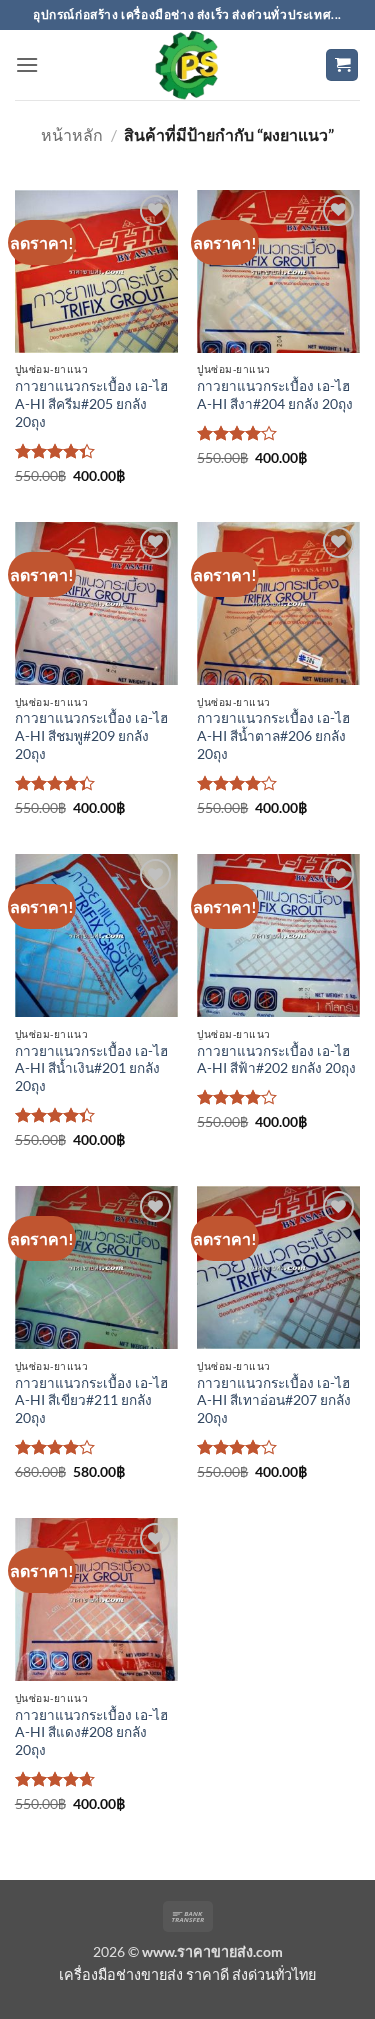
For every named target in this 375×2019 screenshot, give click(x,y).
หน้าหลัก (72, 134)
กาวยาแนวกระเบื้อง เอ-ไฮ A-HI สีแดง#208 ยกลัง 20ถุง (91, 1732)
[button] (27, 64)
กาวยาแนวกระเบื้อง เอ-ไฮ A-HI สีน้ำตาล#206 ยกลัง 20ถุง (273, 735)
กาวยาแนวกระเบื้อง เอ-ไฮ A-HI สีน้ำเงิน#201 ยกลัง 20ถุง (91, 1068)
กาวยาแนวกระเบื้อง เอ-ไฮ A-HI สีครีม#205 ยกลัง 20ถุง (91, 403)
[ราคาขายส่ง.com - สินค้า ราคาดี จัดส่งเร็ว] (188, 65)
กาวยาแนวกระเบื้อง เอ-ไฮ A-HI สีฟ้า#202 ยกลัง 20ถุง (276, 1060)
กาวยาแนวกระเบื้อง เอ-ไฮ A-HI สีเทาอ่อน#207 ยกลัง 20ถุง (274, 1400)
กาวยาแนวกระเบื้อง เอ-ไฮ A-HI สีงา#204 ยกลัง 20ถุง (275, 395)
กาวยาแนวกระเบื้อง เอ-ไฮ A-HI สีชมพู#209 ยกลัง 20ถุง (91, 735)
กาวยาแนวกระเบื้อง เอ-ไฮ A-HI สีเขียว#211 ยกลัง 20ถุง (91, 1400)
